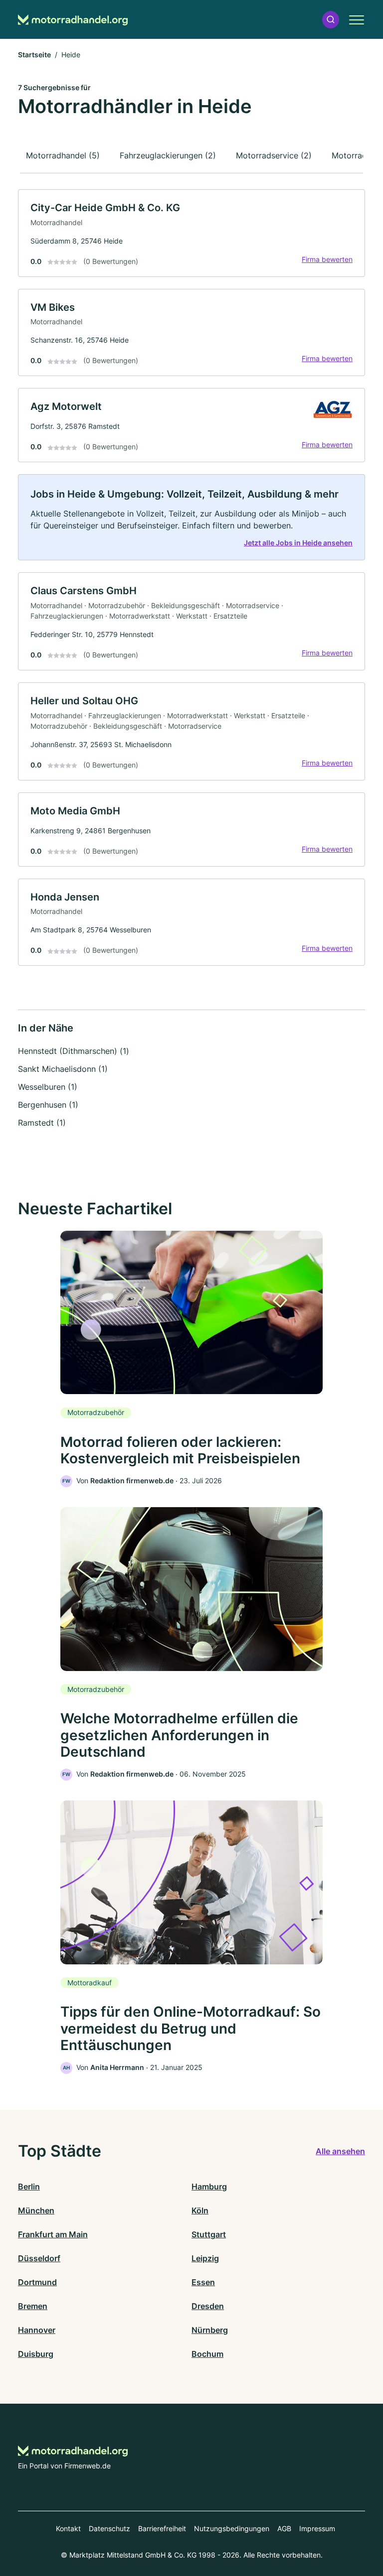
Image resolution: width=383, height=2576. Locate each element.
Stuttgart (209, 2234)
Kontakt (68, 2528)
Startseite (34, 55)
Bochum (207, 2354)
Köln (200, 2210)
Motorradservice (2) (274, 155)
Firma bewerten (327, 259)
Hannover (37, 2330)
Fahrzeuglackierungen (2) (168, 155)
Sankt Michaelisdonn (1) (63, 1069)
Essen (203, 2282)
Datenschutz (109, 2528)
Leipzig (205, 2258)
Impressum (317, 2528)
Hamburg (209, 2187)
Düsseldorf (39, 2258)
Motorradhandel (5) (63, 155)
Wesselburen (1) (48, 1087)
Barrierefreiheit (162, 2528)
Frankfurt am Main (53, 2234)
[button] (331, 20)
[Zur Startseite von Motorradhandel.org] (73, 20)
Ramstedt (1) (42, 1123)
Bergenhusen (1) (48, 1105)
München (36, 2210)
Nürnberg (210, 2330)
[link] (191, 233)
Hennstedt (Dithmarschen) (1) (74, 1051)
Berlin (29, 2187)
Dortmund (37, 2282)
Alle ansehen (340, 2151)
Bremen (33, 2306)
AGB (284, 2528)
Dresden (208, 2306)
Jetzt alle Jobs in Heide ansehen (298, 543)
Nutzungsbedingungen (232, 2528)
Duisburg (36, 2354)
